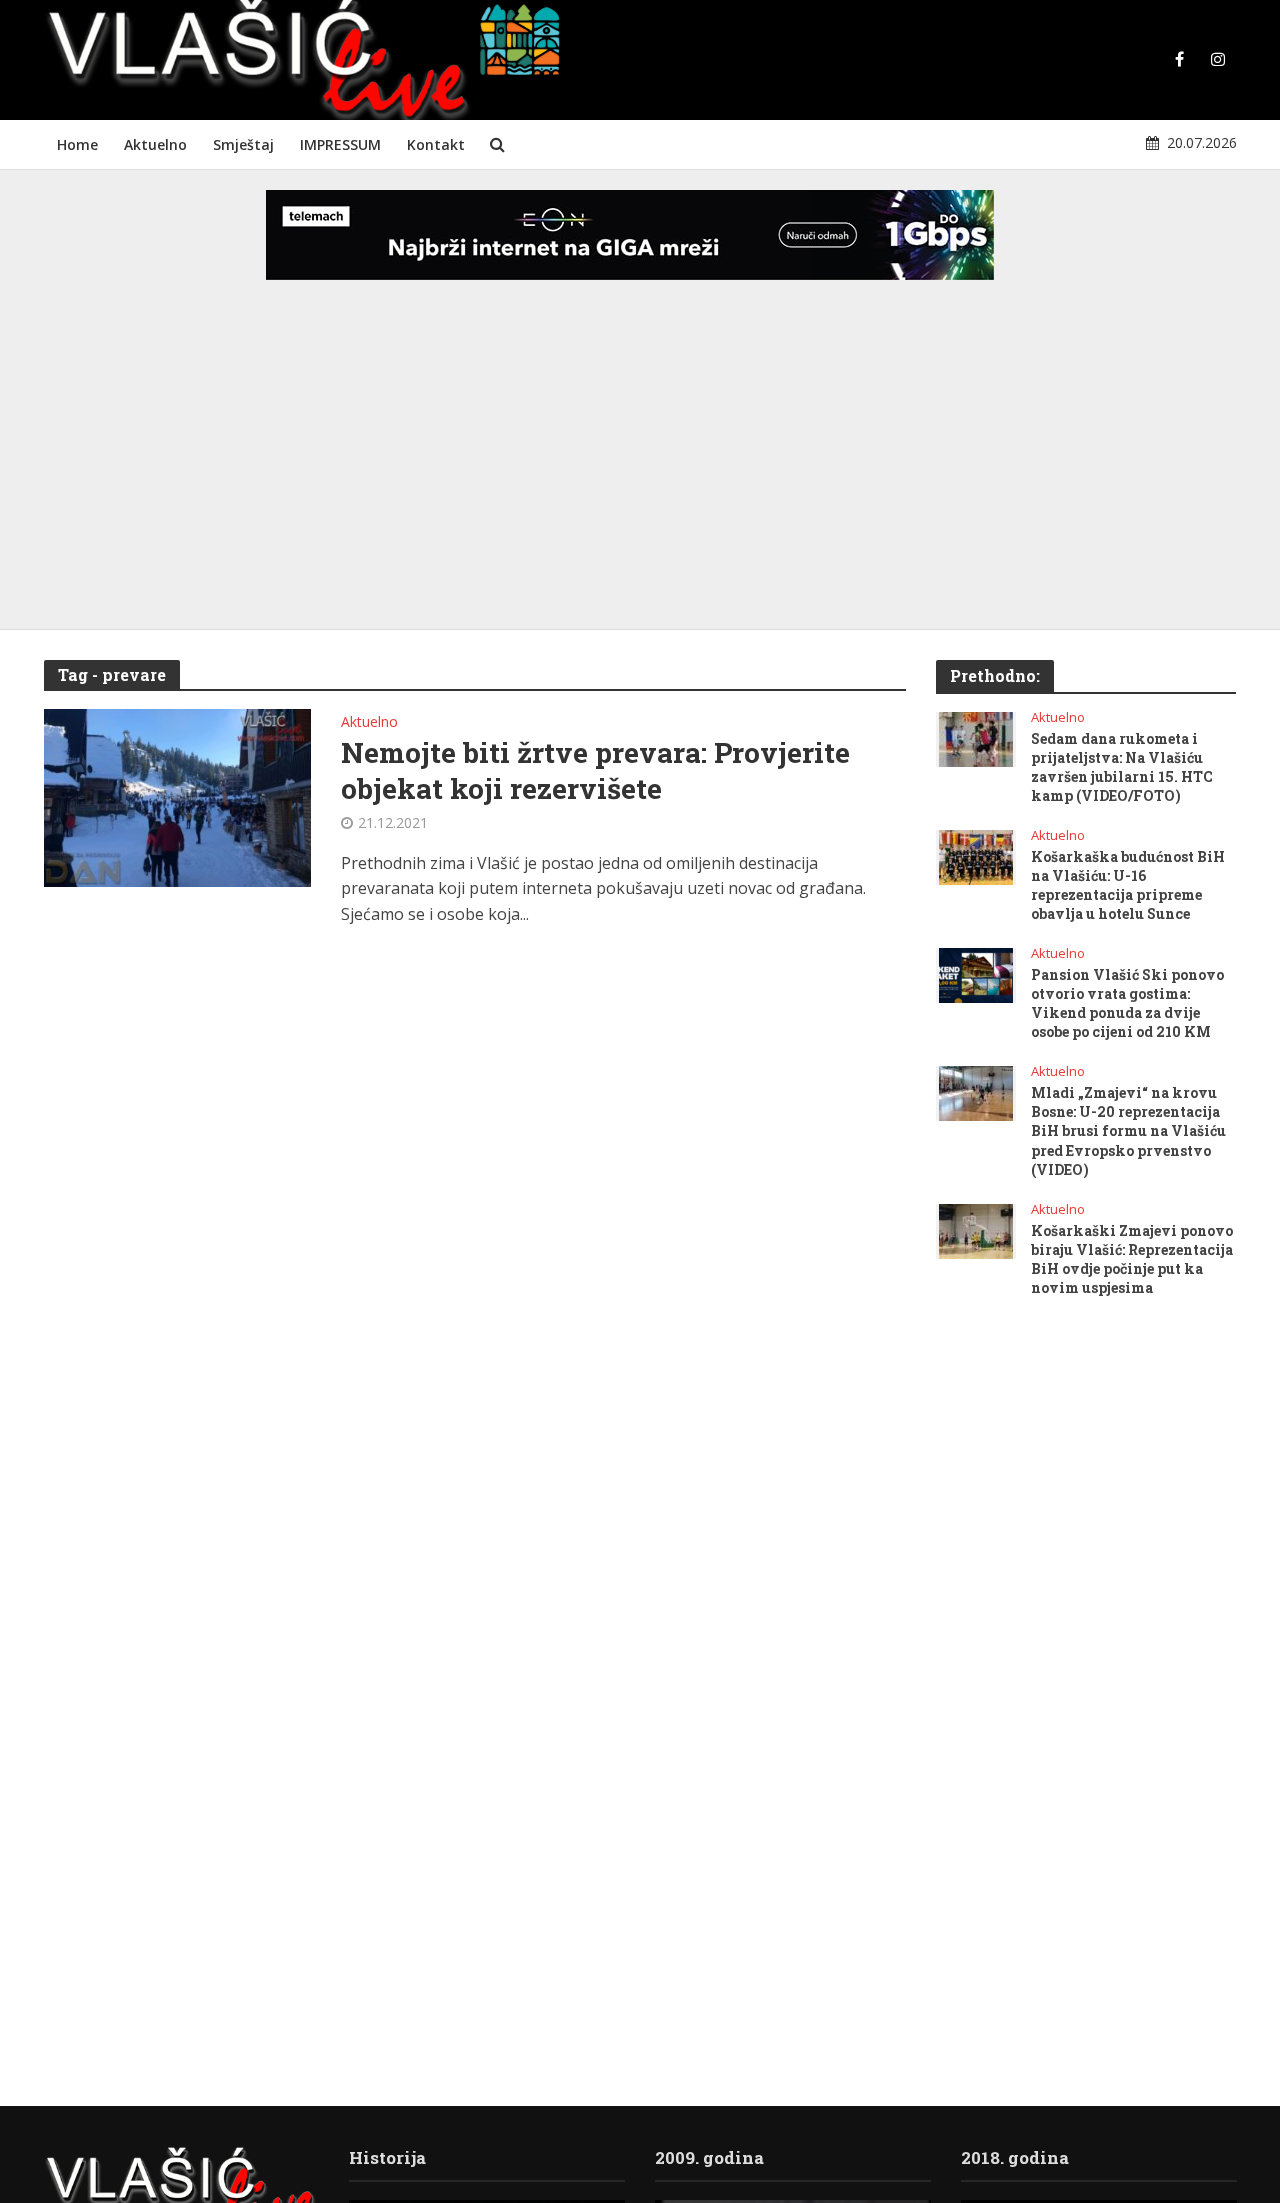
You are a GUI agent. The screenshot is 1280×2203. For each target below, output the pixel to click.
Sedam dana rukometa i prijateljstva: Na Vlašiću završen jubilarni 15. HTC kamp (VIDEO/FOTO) (1122, 767)
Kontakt (436, 144)
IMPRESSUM (340, 144)
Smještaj (243, 144)
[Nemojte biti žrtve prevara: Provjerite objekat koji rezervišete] (178, 796)
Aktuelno (155, 144)
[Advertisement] (640, 470)
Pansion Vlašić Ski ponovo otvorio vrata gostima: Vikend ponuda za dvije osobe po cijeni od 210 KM (1127, 1003)
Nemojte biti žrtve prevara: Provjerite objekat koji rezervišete (595, 771)
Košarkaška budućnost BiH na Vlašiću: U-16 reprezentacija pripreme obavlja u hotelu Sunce (1128, 885)
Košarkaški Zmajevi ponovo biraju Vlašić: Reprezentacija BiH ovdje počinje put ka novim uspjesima (1132, 1259)
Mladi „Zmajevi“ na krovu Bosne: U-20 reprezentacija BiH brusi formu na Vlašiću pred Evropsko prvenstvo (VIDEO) (1128, 1130)
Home (77, 144)
